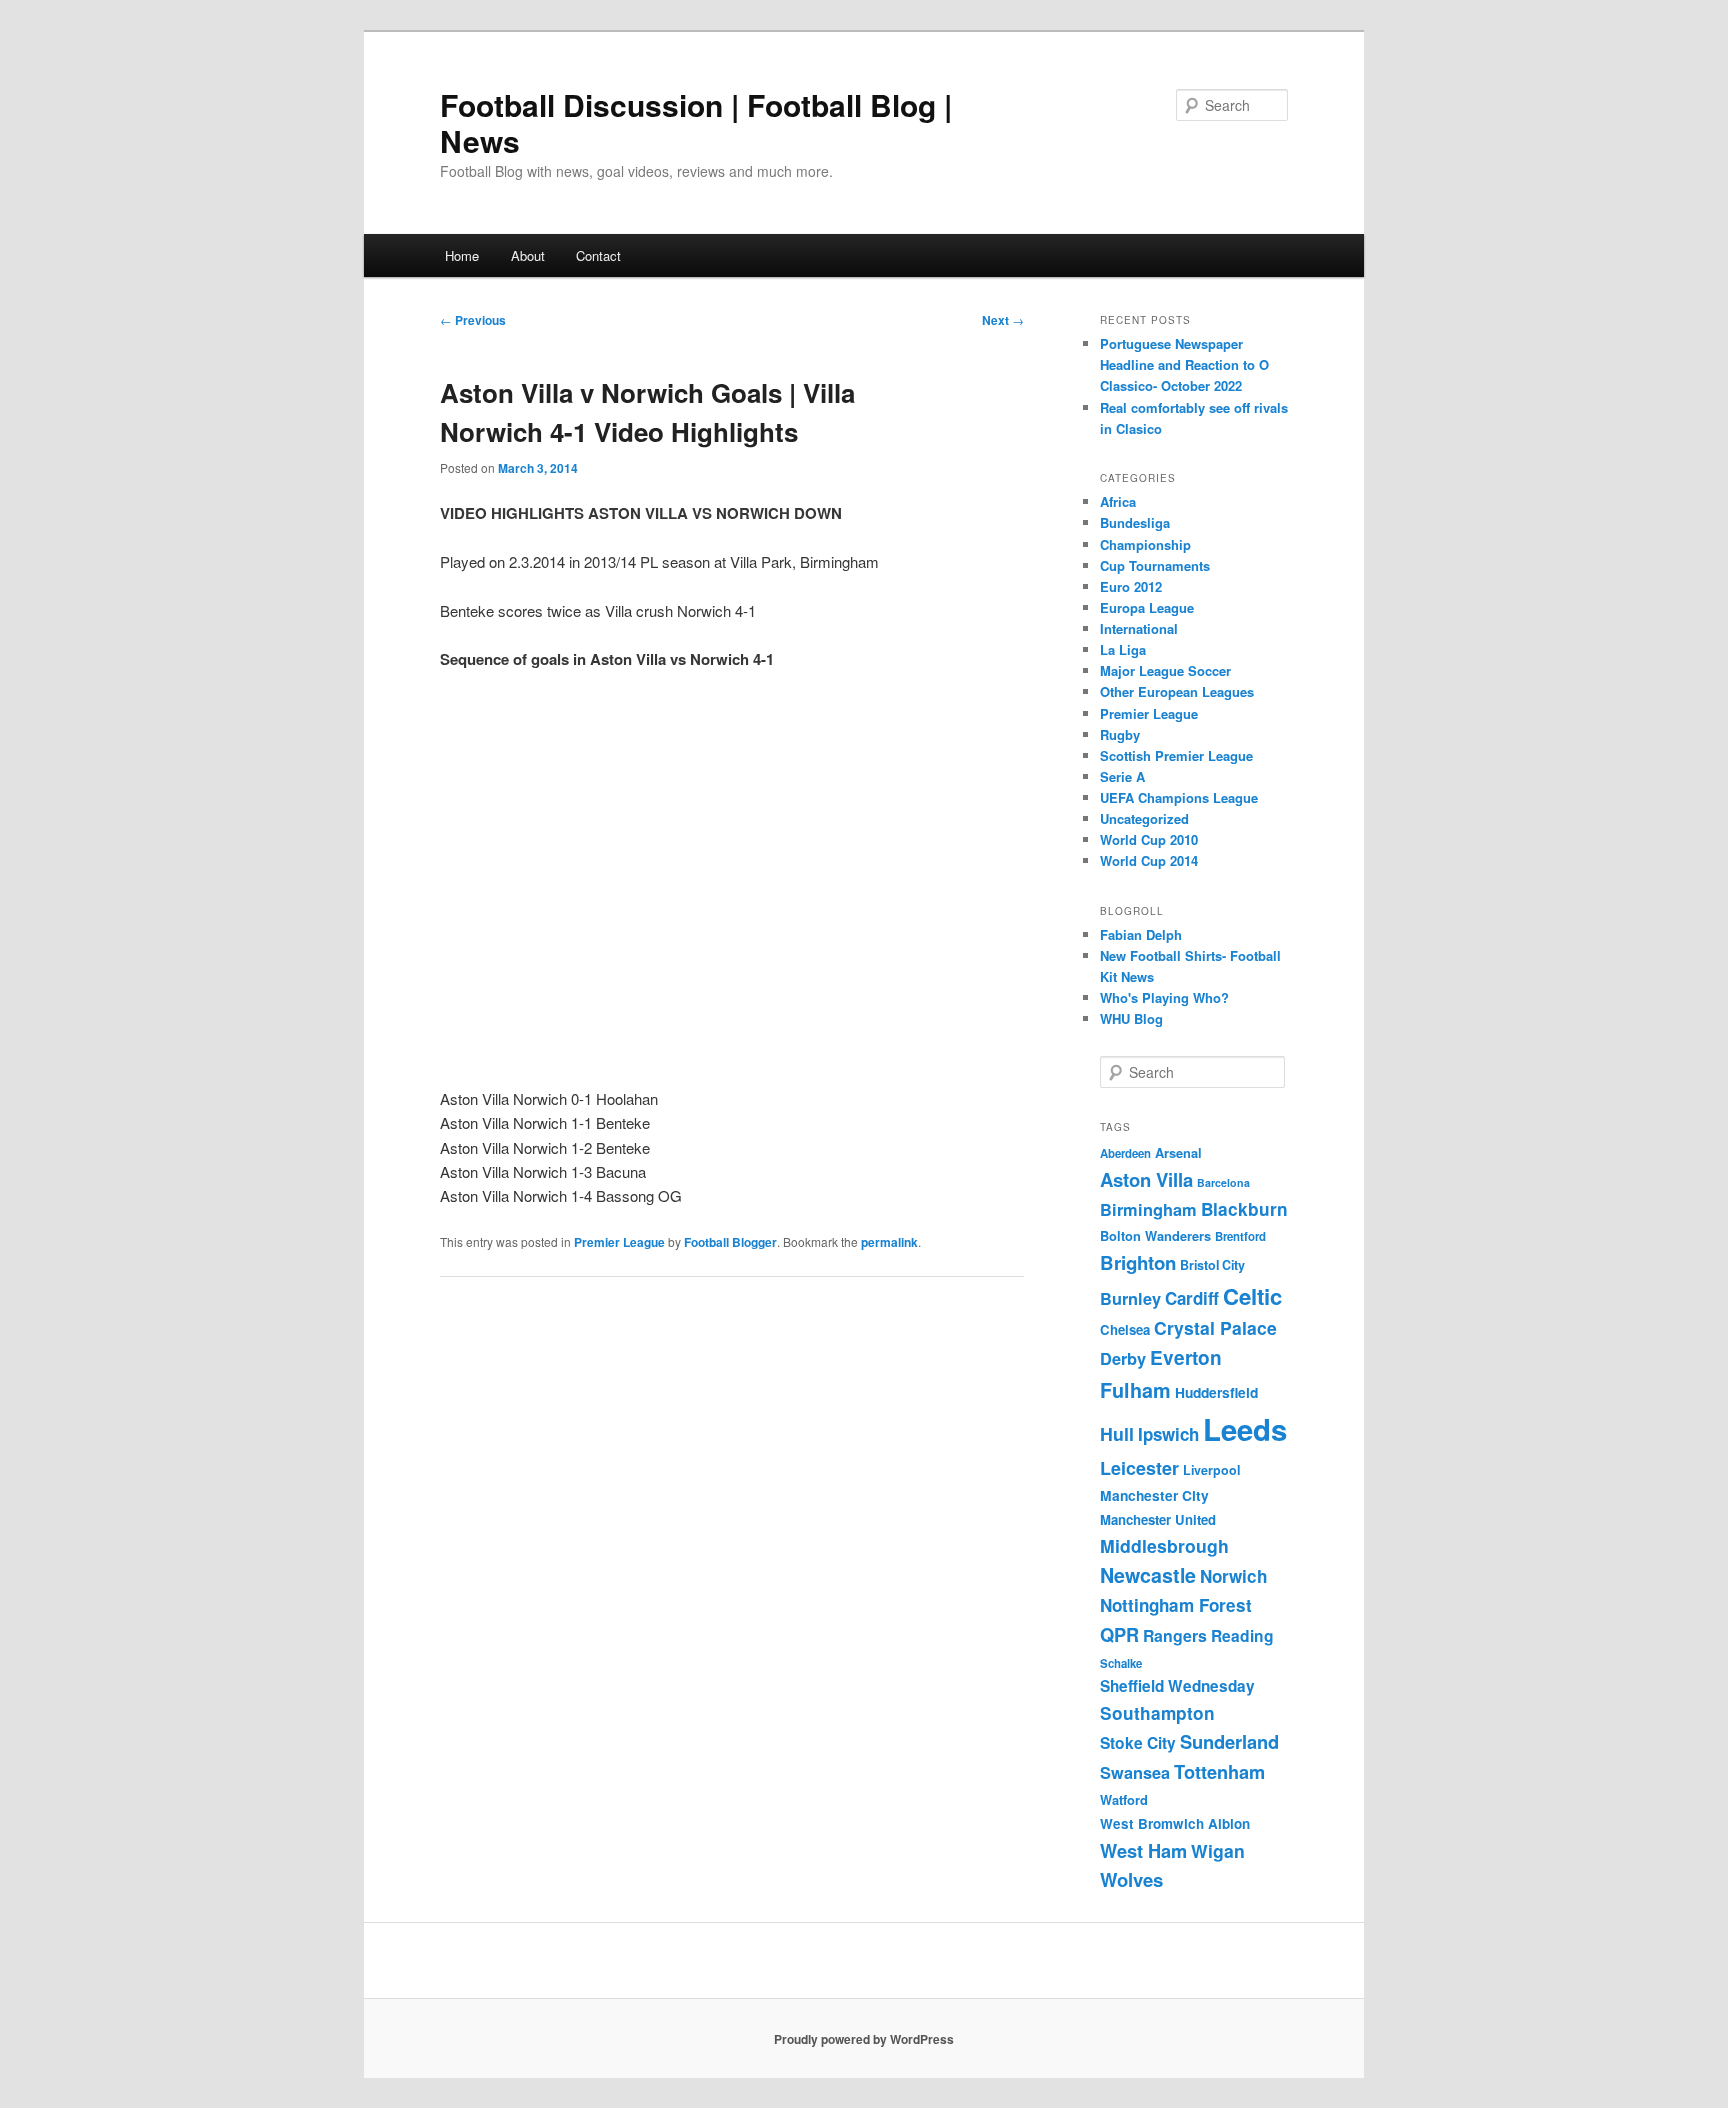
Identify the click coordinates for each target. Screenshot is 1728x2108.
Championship (1145, 544)
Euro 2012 (1131, 586)
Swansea (1135, 1772)
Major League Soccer (1165, 670)
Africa (1118, 501)
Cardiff (1192, 1298)
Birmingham (1148, 1209)
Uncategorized (1144, 818)
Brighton (1138, 1262)
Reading (1242, 1635)
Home (462, 255)
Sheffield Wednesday (1177, 1686)
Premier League (619, 1242)
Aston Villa (1146, 1179)
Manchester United (1158, 1519)
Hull (1117, 1433)
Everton (1186, 1357)
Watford (1124, 1800)
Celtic (1252, 1296)
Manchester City (1154, 1495)
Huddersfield (1216, 1392)
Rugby (1120, 734)
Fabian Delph (1141, 934)
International (1139, 628)
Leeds (1245, 1429)
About (528, 255)
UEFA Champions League (1179, 797)
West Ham (1143, 1850)
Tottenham (1219, 1771)
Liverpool (1211, 1470)
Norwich (1233, 1576)
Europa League (1147, 607)
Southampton (1157, 1713)
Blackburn (1244, 1209)
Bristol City (1212, 1265)
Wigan (1218, 1850)
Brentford (1240, 1236)
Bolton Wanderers (1155, 1236)
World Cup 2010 (1149, 839)
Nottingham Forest (1176, 1605)
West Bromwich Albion (1175, 1823)
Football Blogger (730, 1242)
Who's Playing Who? (1164, 997)
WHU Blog (1131, 1018)
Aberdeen (1125, 1153)
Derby (1123, 1358)
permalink (889, 1242)
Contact (598, 255)
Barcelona (1223, 1182)
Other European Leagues (1177, 691)
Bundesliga (1135, 522)
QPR (1119, 1634)
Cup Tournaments (1155, 565)
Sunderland (1229, 1741)
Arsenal (1178, 1153)
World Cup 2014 (1149, 860)
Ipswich (1168, 1434)
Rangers (1175, 1635)
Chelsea (1125, 1329)
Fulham (1135, 1390)
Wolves (1131, 1879)
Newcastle (1148, 1575)
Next (1003, 320)
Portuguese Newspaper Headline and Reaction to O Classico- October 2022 (1184, 364)
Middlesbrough (1164, 1545)
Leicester (1139, 1468)
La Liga (1123, 649)
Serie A (1122, 776)
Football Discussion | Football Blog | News (696, 122)
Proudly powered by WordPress (864, 2039)
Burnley (1130, 1298)
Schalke (1121, 1663)
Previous (473, 320)
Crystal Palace (1215, 1327)
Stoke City (1138, 1742)
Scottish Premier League (1176, 755)
